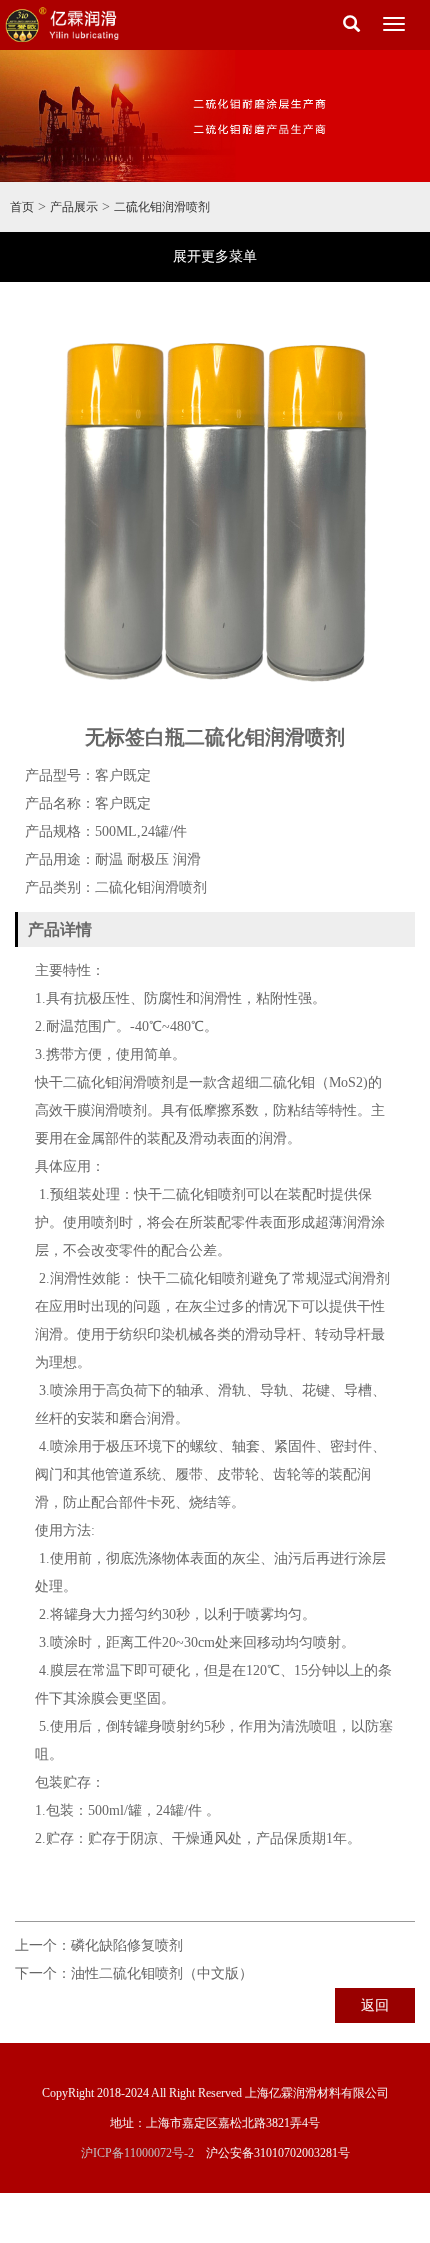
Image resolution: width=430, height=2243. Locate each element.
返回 (375, 2005)
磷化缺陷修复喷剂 (127, 1945)
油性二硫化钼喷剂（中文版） (162, 1973)
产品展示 (74, 207)
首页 (22, 207)
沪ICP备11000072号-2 (137, 2153)
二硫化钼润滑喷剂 (162, 207)
